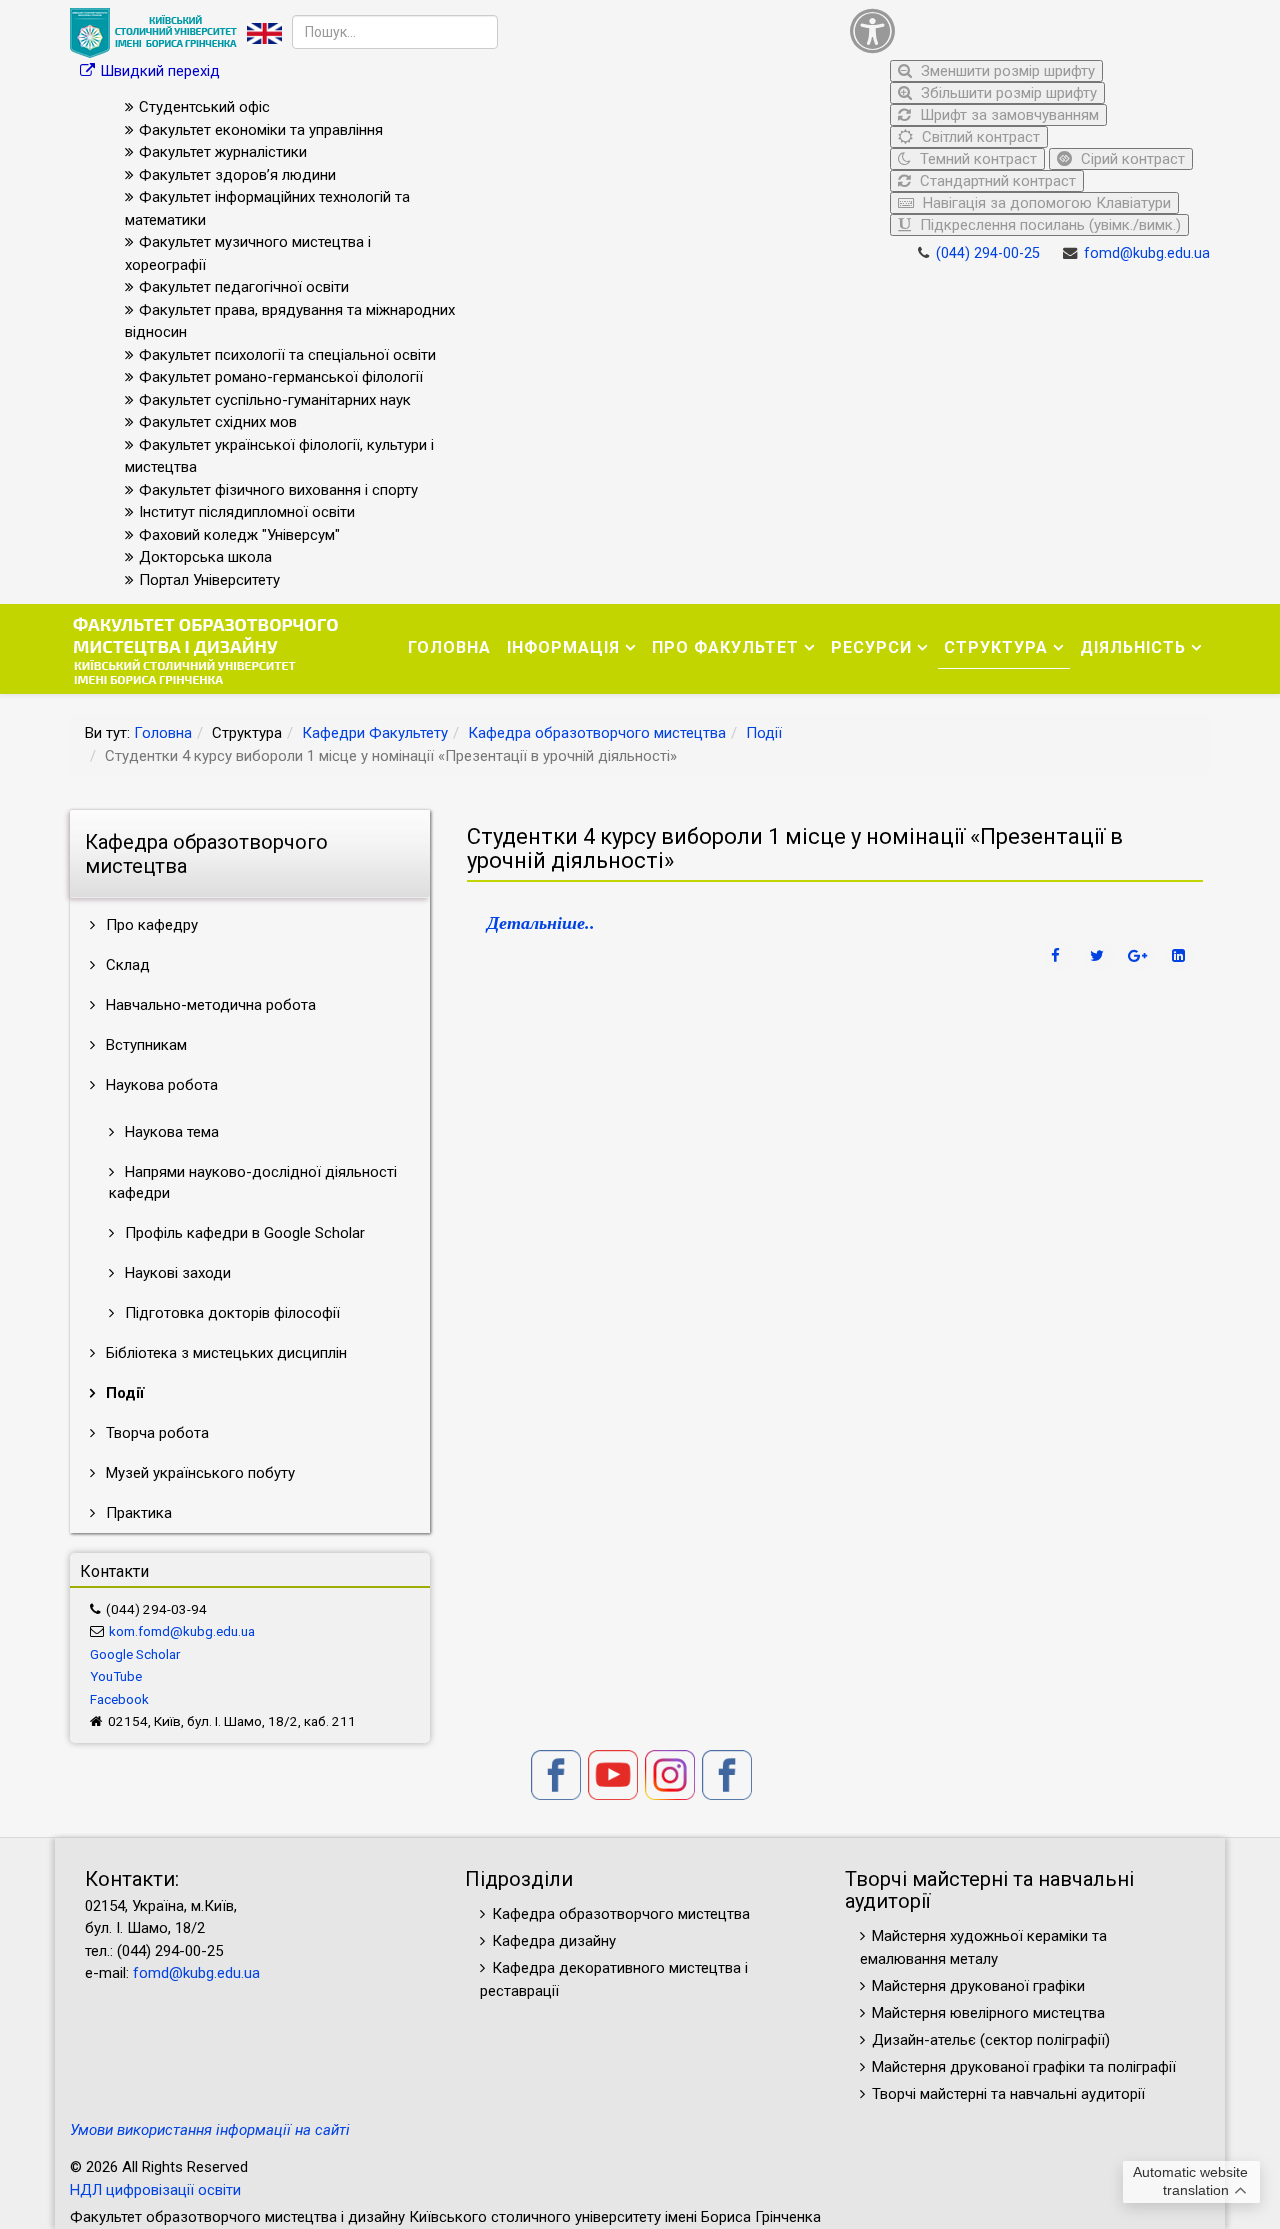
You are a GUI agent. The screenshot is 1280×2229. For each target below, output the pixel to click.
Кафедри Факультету (375, 733)
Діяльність (1133, 647)
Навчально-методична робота (209, 1005)
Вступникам (144, 1045)
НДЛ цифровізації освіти (155, 2190)
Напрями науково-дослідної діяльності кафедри (253, 1182)
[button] (1025, 30)
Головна (449, 647)
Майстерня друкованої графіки (980, 1986)
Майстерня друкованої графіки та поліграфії (1024, 2067)
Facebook (119, 1699)
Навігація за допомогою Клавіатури (1045, 203)
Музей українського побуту (198, 1473)
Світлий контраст (979, 137)
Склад (126, 965)
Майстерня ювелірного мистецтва (988, 2013)
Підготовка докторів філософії (230, 1313)
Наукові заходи (176, 1273)
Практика (137, 1513)
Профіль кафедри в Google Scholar (243, 1233)
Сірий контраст (1131, 159)
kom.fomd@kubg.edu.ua (182, 1631)
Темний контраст (976, 159)
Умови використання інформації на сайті (210, 2130)
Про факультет (725, 647)
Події (764, 733)
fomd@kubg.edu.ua (1147, 253)
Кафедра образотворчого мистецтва (597, 733)
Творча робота (155, 1433)
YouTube (116, 1676)
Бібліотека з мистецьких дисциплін (224, 1353)
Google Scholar (135, 1654)
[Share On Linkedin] (1181, 956)
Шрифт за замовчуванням (1007, 115)
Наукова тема (170, 1132)
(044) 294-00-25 (988, 253)
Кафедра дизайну (554, 1941)
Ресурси (871, 647)
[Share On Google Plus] (1140, 956)
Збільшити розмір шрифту (1007, 93)
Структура (996, 647)
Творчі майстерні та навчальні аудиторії (1008, 2094)
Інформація (563, 647)
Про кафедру (150, 925)
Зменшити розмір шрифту (1006, 71)
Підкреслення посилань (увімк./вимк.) (1048, 225)
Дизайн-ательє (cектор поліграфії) (991, 2040)
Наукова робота (160, 1085)
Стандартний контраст (996, 181)
